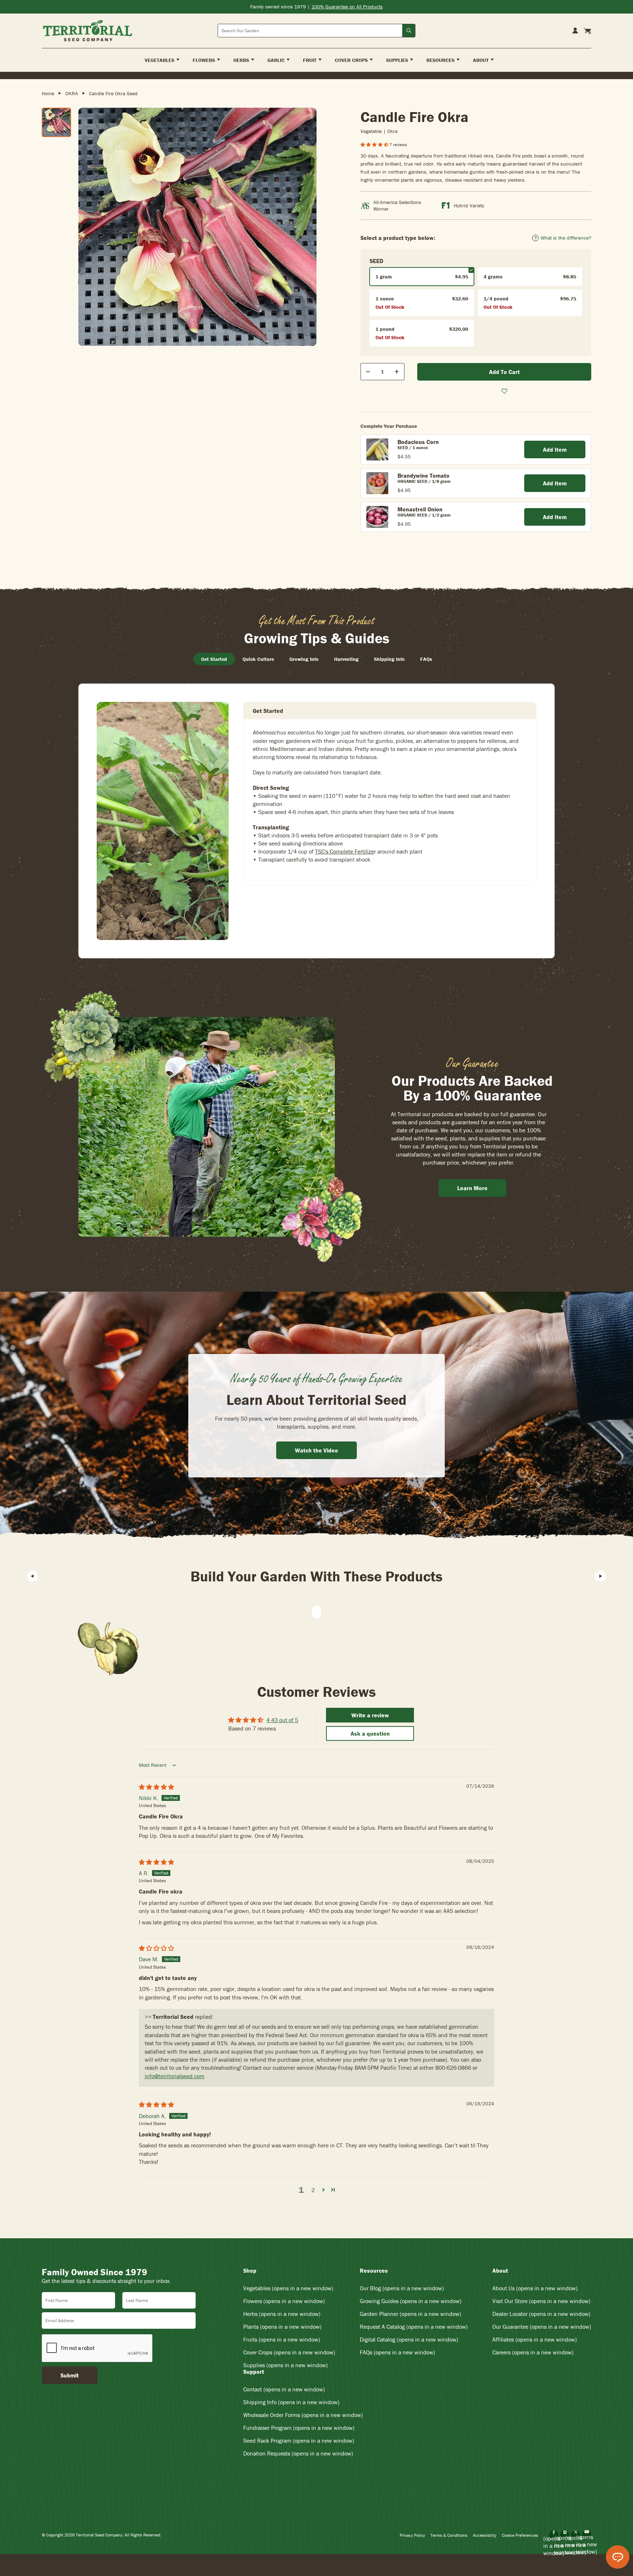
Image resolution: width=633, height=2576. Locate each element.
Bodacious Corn (418, 442)
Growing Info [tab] (304, 659)
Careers (533, 2352)
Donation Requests (298, 2453)
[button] (375, 145)
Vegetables (288, 2288)
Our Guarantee (542, 2327)
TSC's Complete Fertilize (345, 851)
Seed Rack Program (299, 2440)
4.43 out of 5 (282, 1720)
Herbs (282, 2314)
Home (48, 93)
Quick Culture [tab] (258, 659)
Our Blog (402, 2288)
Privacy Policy (412, 2535)
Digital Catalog (409, 2339)
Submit (70, 2375)
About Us (535, 2288)
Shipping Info (291, 2402)
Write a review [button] (370, 1715)
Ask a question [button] (370, 1733)
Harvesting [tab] (346, 659)
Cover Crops (289, 2352)
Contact (284, 2389)
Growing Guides (411, 2301)
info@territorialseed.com (175, 2076)
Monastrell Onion (420, 509)
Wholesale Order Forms (303, 2415)
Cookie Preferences (520, 2535)
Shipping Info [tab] (389, 659)
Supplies (286, 2365)
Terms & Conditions (449, 2535)
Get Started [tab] (214, 659)
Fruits (282, 2339)
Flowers (284, 2301)
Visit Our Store (541, 2301)
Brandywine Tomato (423, 475)
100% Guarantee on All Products (347, 7)
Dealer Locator (541, 2314)
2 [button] (313, 2190)
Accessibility (485, 2535)
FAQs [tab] (426, 659)
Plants (282, 2327)
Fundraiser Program (299, 2428)
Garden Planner (410, 2314)
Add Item (555, 449)
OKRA (72, 93)
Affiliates (535, 2339)
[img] (156, 1787)
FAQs (397, 2352)
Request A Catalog (414, 2327)
